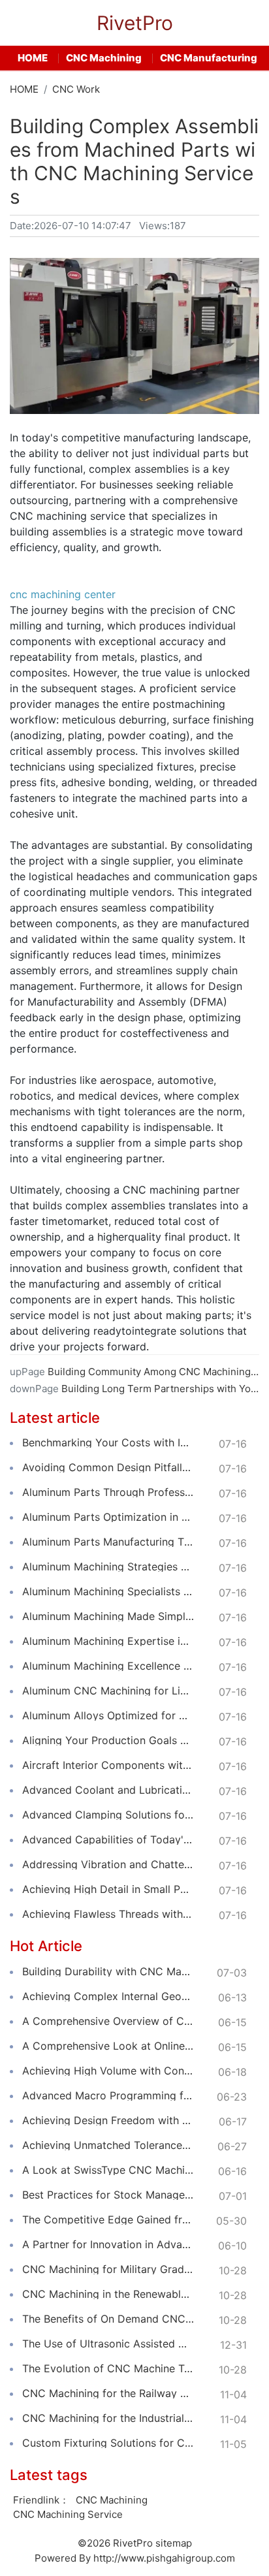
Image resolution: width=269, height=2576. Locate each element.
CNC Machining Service (68, 2514)
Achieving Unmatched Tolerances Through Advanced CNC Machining (108, 2145)
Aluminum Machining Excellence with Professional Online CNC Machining (108, 1666)
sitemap (174, 2543)
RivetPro (135, 23)
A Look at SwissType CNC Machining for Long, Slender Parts (108, 2170)
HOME (33, 58)
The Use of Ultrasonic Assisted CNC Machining (108, 2344)
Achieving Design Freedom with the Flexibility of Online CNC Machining (108, 2120)
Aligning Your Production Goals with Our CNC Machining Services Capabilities (108, 1740)
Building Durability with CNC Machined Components (108, 1971)
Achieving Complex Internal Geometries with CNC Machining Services (108, 1996)
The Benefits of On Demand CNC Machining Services (108, 2319)
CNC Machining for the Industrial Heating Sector (108, 2418)
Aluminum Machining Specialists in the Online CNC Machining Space (108, 1591)
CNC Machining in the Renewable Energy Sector (108, 2294)
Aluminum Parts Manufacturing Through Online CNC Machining (108, 1542)
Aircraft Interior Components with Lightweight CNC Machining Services (108, 1765)
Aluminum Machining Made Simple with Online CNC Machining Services (108, 1616)
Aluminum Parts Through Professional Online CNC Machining (108, 1492)
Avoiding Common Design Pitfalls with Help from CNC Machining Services (108, 1467)
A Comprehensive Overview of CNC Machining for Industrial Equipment (108, 2021)
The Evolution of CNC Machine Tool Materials (108, 2368)
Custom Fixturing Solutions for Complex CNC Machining (108, 2443)
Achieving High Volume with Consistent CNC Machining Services (108, 2071)
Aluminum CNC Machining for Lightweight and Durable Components (108, 1691)
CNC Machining (104, 58)
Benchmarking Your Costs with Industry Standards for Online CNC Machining (108, 1442)
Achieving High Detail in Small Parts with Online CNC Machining (108, 1889)
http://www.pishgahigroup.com (164, 2558)
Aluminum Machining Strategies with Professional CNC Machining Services (108, 1566)
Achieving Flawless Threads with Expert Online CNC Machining (108, 1914)
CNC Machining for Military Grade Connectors (108, 2269)
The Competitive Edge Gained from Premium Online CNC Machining (108, 2219)
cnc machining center (63, 594)
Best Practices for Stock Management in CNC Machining (108, 2195)
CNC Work (76, 89)
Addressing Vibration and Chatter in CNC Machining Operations (108, 1864)
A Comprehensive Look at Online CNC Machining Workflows (108, 2046)
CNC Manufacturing (209, 58)
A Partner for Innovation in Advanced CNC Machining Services (108, 2244)
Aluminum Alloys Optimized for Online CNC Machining (108, 1715)
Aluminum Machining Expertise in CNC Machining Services (108, 1641)
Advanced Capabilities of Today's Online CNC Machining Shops (108, 1839)
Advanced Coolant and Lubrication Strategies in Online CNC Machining (108, 1790)
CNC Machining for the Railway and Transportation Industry (108, 2393)
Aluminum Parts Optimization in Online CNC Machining (108, 1517)
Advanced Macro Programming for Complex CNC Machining (108, 2095)
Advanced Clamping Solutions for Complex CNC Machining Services (108, 1815)
